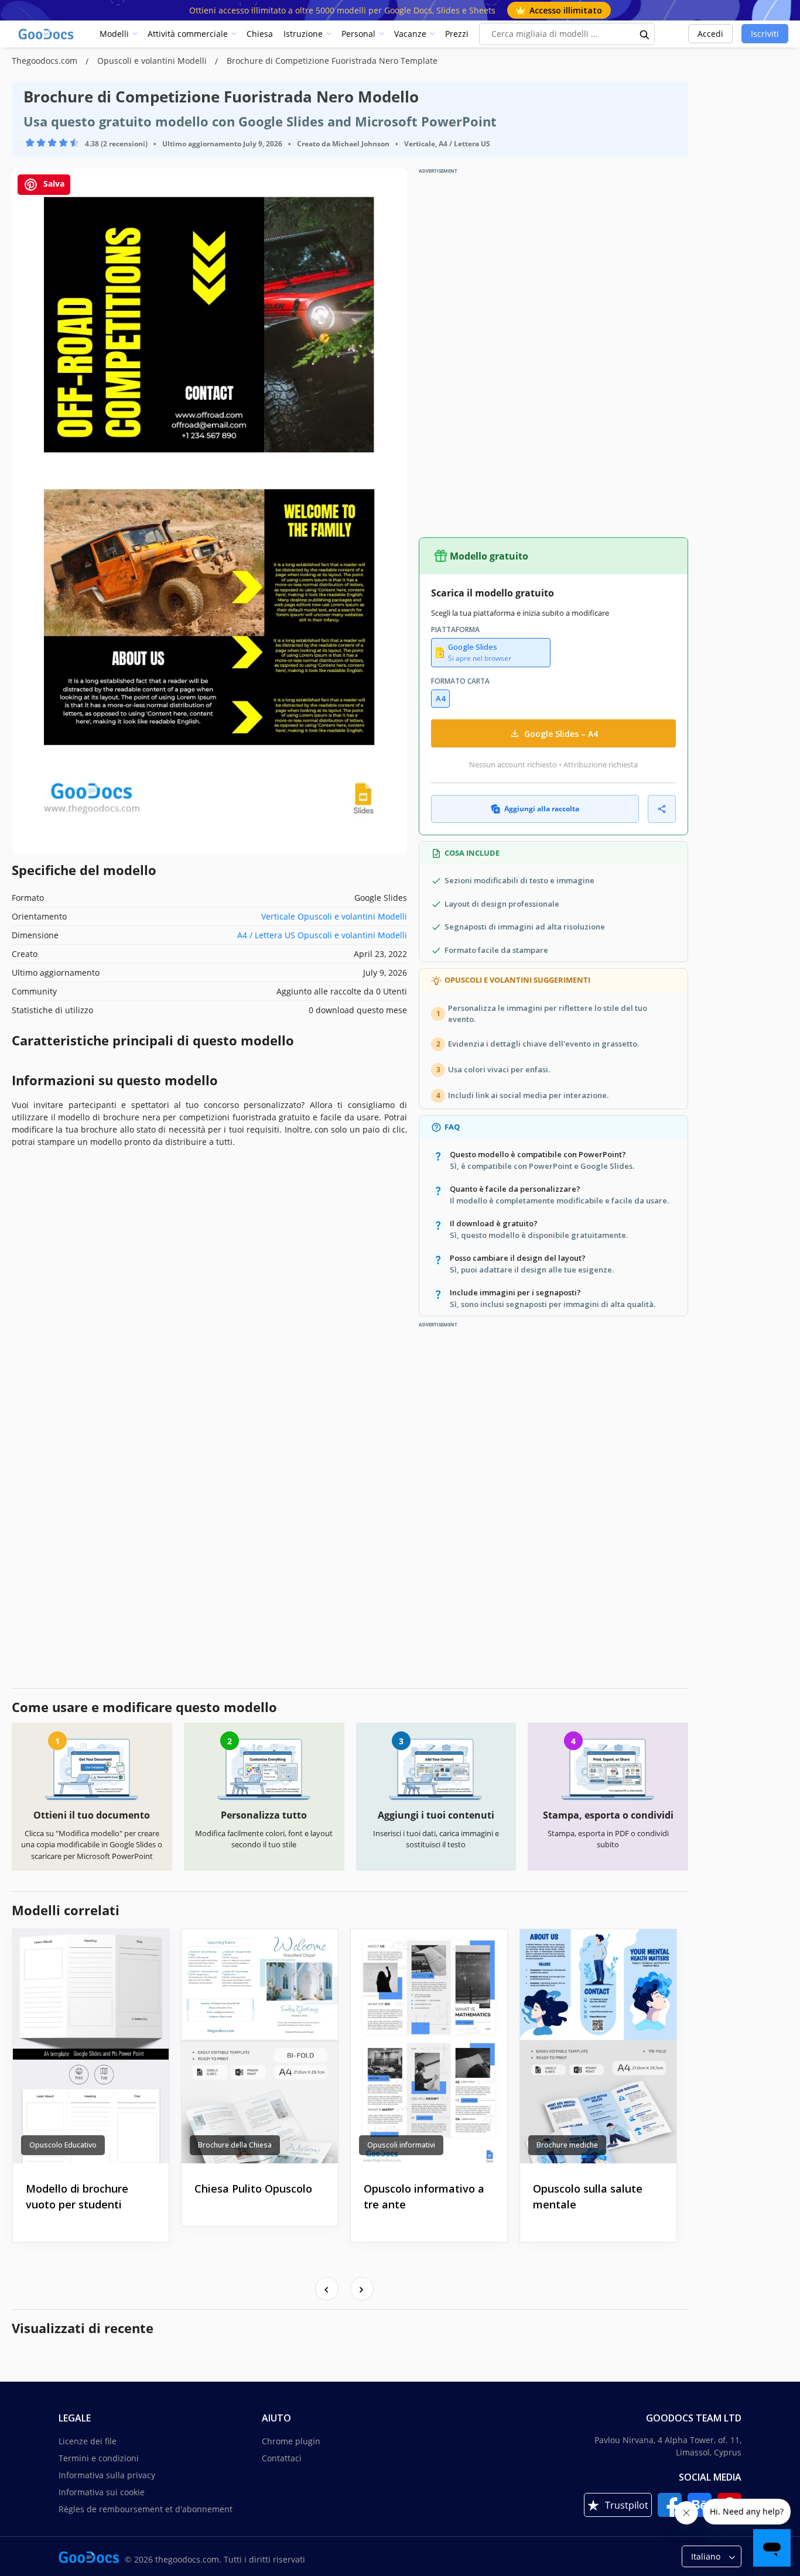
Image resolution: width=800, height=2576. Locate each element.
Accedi (710, 34)
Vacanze (410, 34)
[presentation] (327, 2289)
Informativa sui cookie (102, 2492)
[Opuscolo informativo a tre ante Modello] (429, 2046)
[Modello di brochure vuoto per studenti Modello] (91, 2046)
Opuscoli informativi (401, 2145)
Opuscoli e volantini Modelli (153, 61)
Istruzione (303, 34)
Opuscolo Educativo (63, 2145)
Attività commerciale (188, 34)
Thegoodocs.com (46, 61)
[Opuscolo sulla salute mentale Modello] (598, 2046)
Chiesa (260, 34)
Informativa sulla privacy (107, 2475)
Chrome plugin (291, 2441)
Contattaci (282, 2458)
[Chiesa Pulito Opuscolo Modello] (260, 2046)
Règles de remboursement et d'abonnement (146, 2509)
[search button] (645, 34)
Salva (53, 183)
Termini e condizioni (99, 2458)
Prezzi (457, 34)
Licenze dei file (88, 2441)
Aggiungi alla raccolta (542, 809)
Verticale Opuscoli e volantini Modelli (334, 916)
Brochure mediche (567, 2145)
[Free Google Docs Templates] (47, 34)
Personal (358, 34)
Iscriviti (765, 34)
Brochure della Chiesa (235, 2145)
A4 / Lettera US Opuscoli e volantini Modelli (322, 935)
